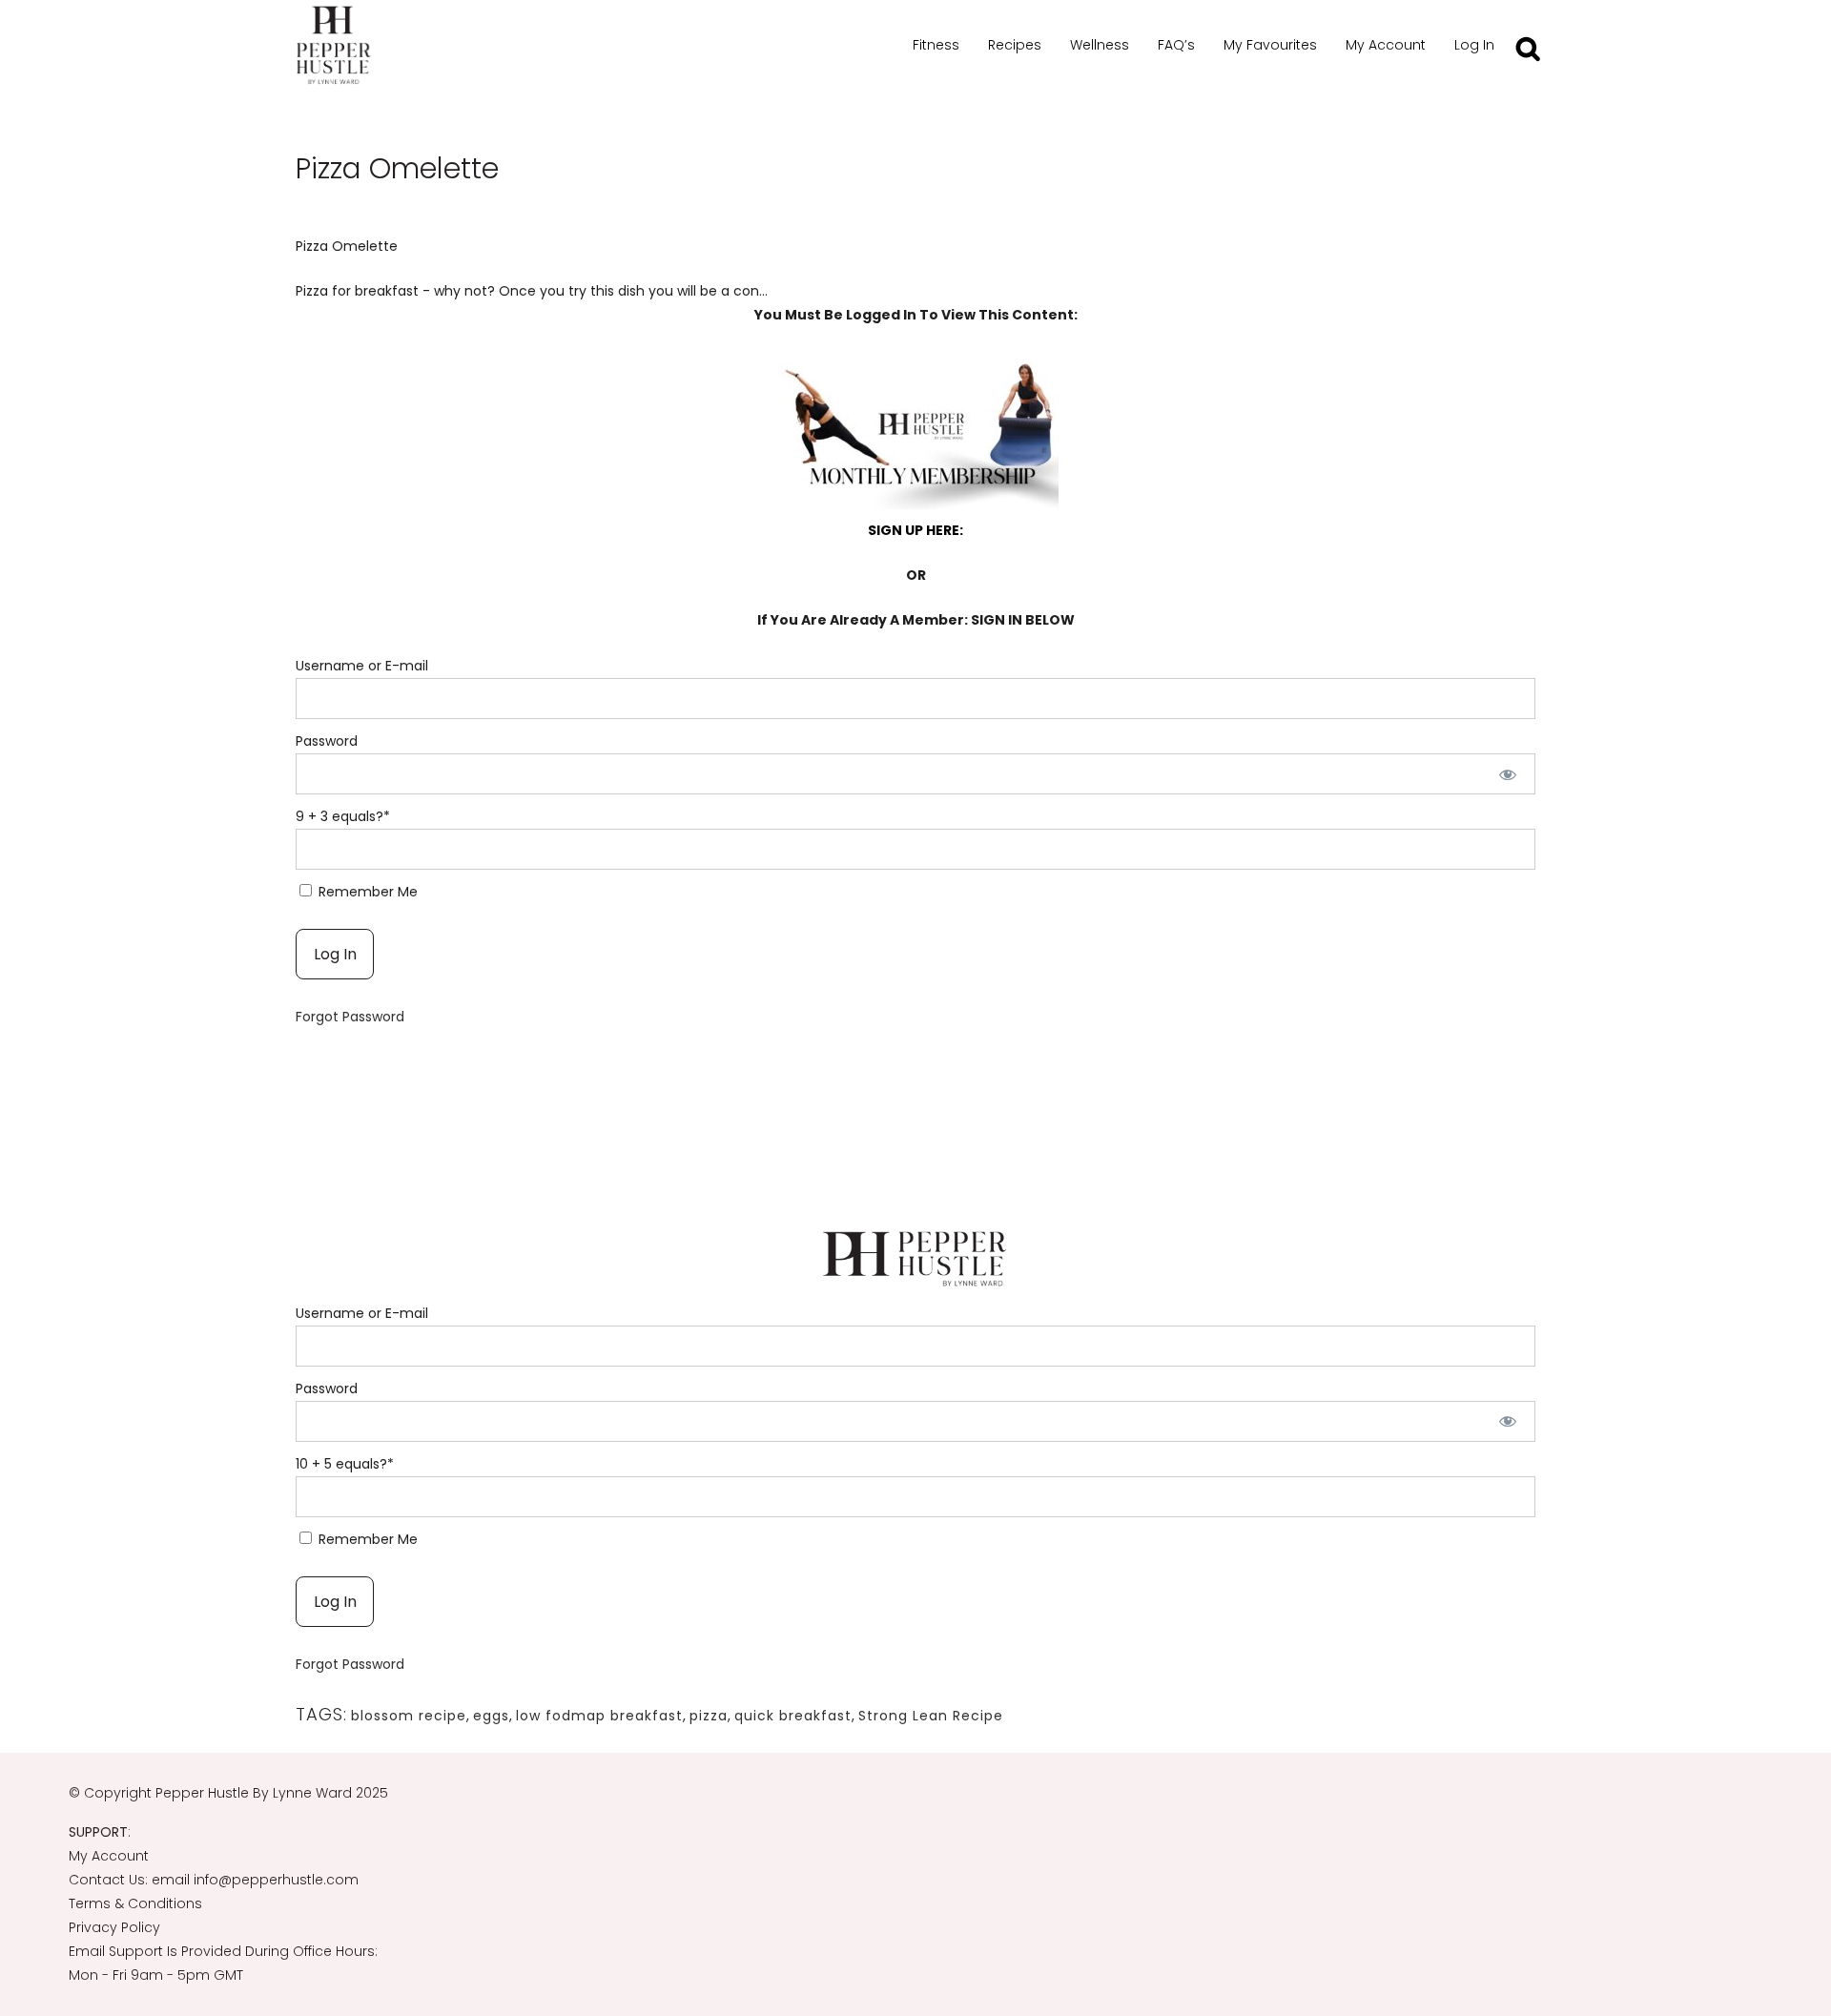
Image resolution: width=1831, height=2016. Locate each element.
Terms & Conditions (135, 1903)
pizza (709, 1716)
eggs (491, 1716)
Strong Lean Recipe (931, 1716)
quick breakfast (793, 1716)
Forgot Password (350, 1017)
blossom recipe (409, 1716)
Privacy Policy (114, 1927)
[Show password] (1508, 774)
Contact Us (107, 1880)
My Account (109, 1856)
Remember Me (366, 892)
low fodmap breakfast (599, 1716)
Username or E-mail (362, 666)
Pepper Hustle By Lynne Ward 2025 (272, 1793)
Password (327, 741)
